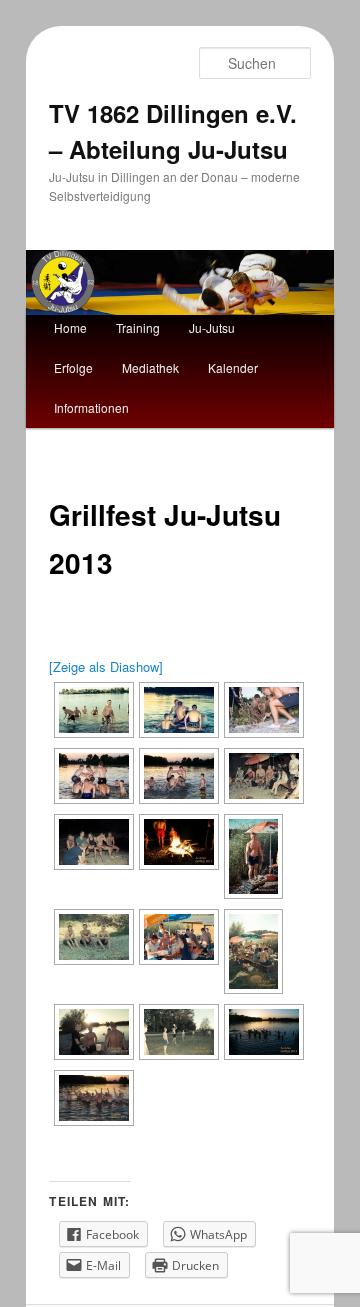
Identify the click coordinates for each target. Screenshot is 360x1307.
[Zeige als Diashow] (106, 666)
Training (138, 327)
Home (70, 327)
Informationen (91, 407)
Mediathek (150, 367)
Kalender (233, 367)
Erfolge (73, 367)
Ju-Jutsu (212, 327)
